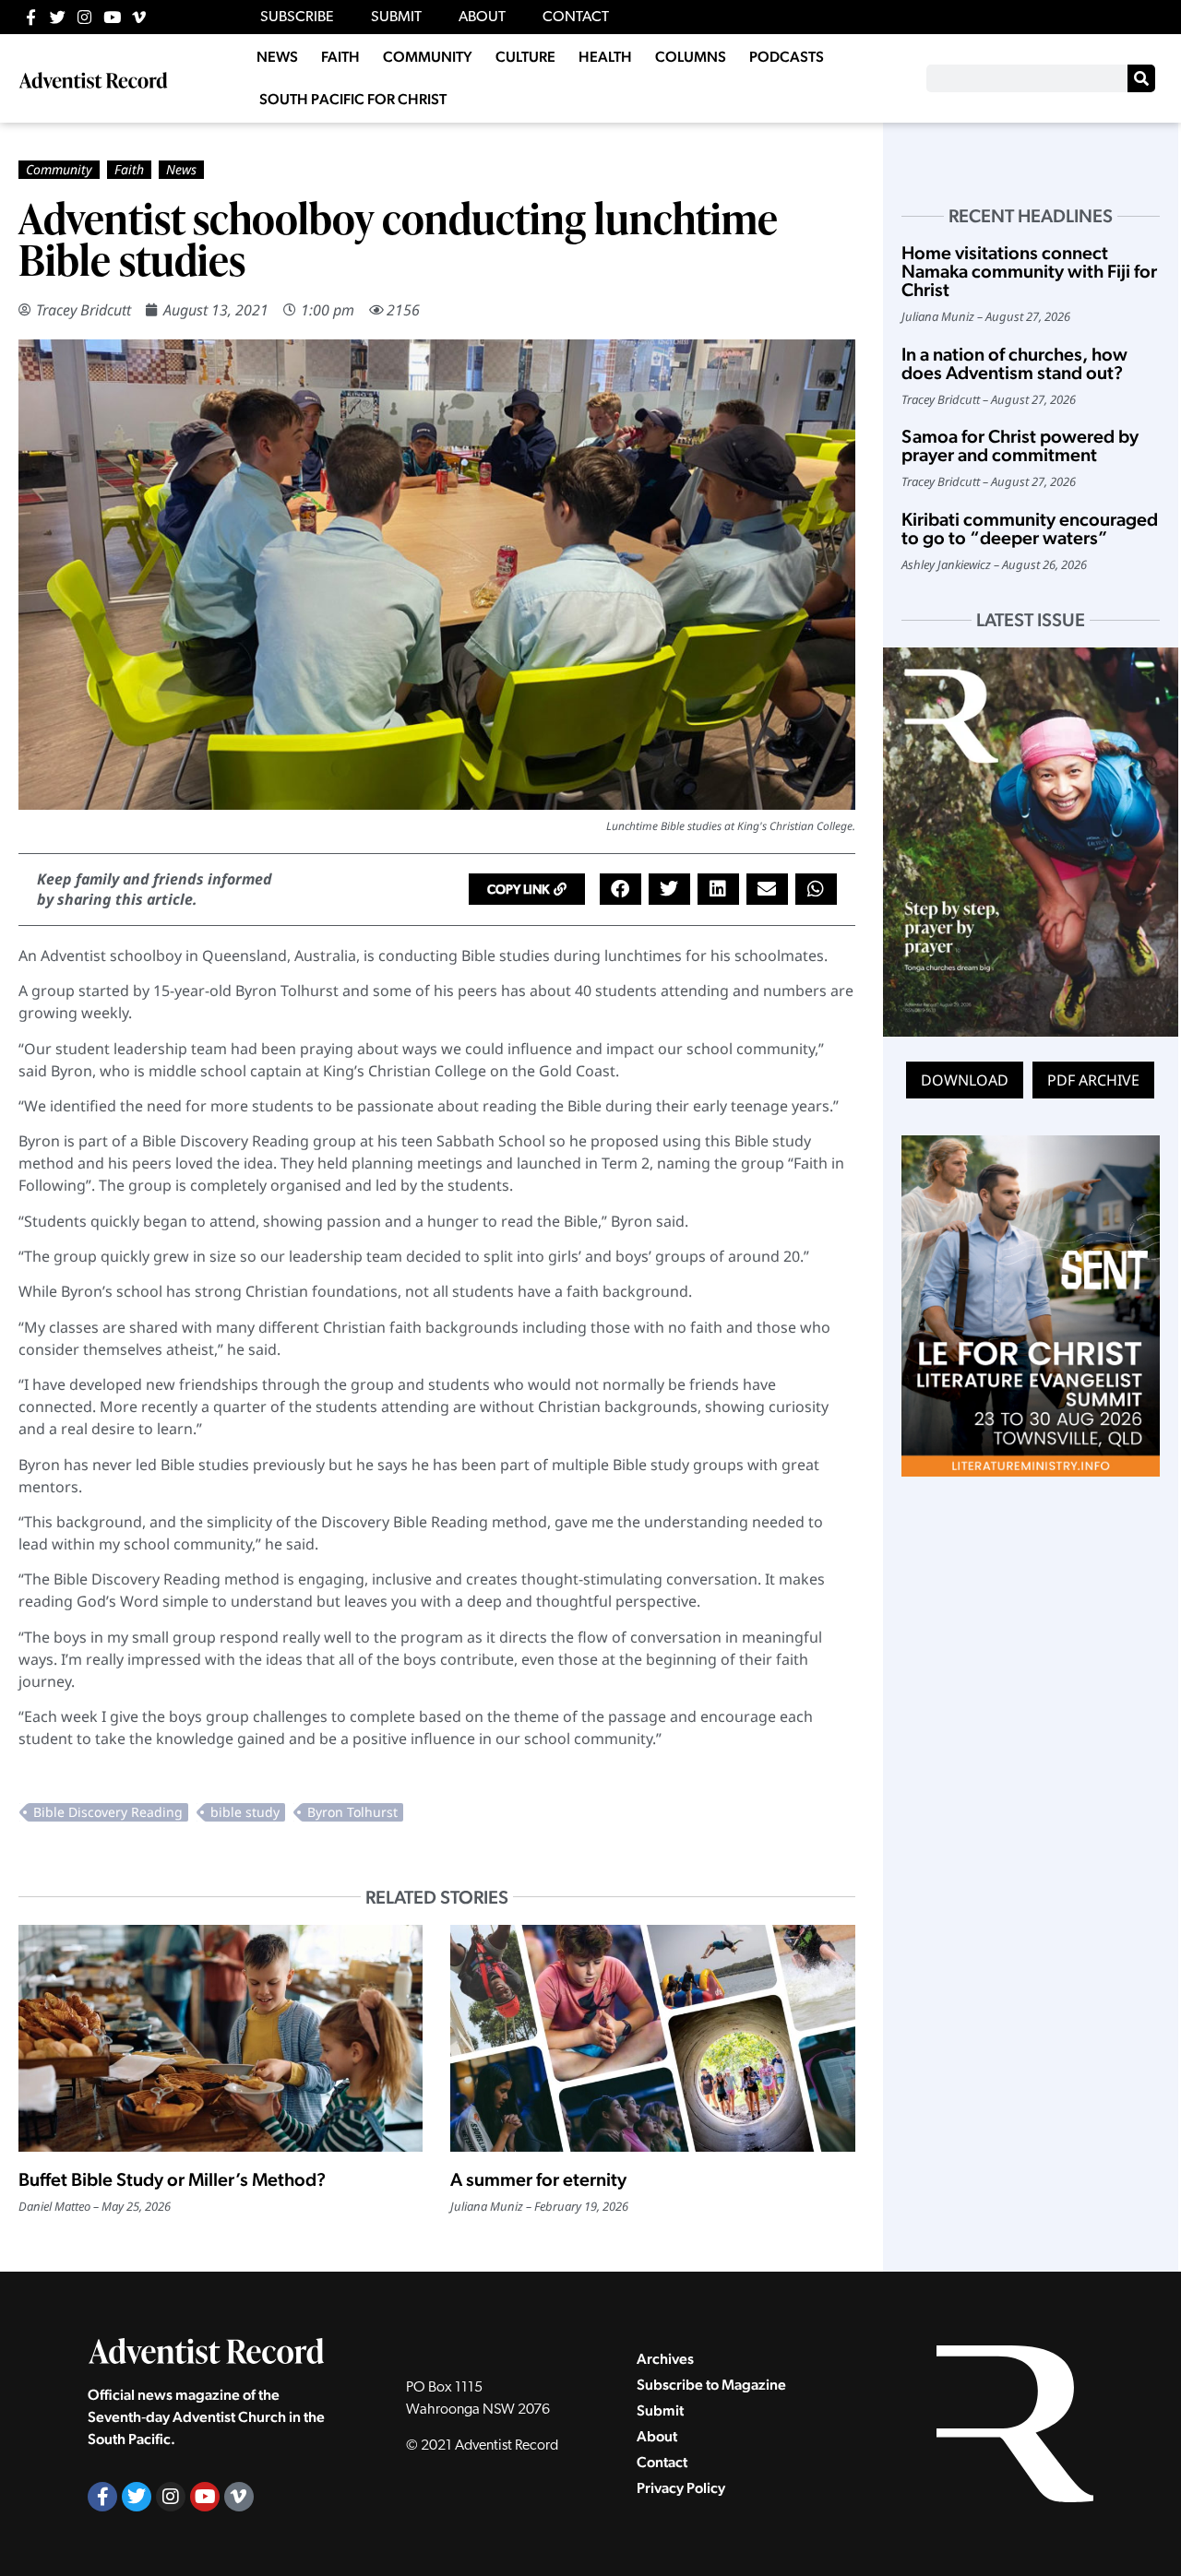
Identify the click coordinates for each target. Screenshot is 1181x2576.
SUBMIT (396, 18)
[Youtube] (112, 17)
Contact (662, 2462)
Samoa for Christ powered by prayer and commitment (1020, 445)
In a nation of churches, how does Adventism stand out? (1014, 363)
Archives (665, 2359)
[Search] (1141, 78)
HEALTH (605, 57)
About (657, 2436)
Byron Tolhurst (352, 1812)
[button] (527, 889)
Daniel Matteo (54, 2206)
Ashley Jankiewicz (946, 564)
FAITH (340, 57)
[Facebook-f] (31, 17)
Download (965, 1080)
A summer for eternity (538, 2179)
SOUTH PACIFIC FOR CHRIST (353, 99)
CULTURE (525, 57)
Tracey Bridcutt (84, 310)
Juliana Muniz (487, 2206)
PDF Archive (1093, 1080)
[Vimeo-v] (139, 17)
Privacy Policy (681, 2488)
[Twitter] (58, 17)
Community (59, 169)
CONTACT (576, 18)
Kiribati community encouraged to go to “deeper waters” (1030, 528)
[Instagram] (84, 17)
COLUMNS (691, 57)
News (181, 169)
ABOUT (482, 18)
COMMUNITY (428, 57)
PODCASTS (787, 57)
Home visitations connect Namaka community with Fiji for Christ (1029, 271)
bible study (245, 1812)
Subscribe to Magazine (711, 2385)
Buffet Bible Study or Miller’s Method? (172, 2179)
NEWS (277, 57)
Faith (129, 169)
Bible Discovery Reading (108, 1812)
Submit (660, 2410)
